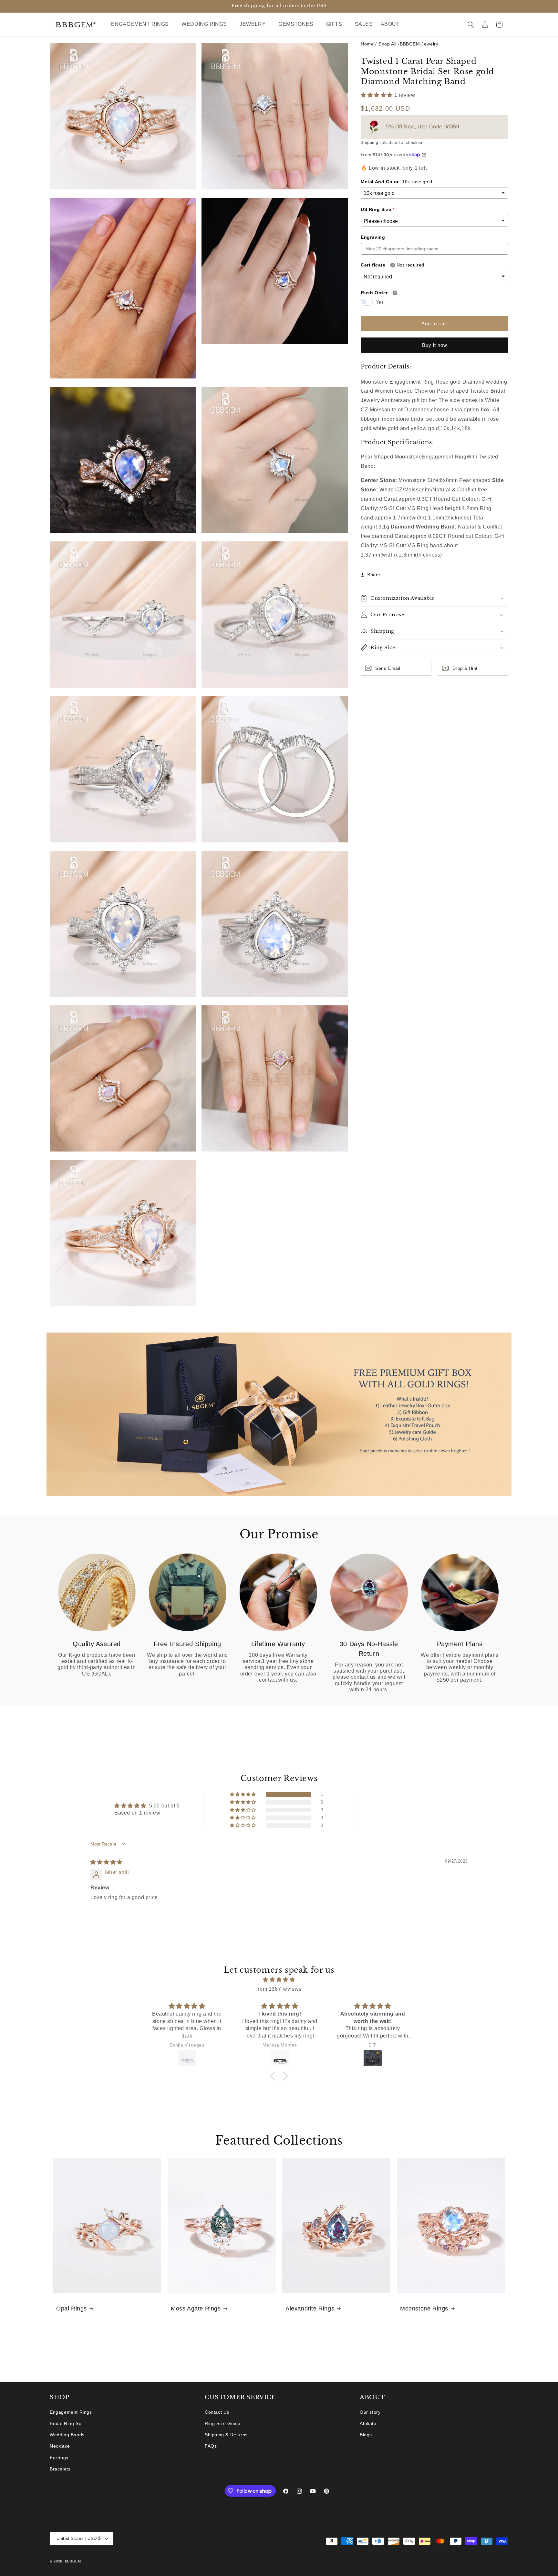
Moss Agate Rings (196, 2309)
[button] (143, 24)
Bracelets (60, 2469)
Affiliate (368, 2423)
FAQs (211, 2446)
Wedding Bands (67, 2435)
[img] (106, 1862)
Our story (370, 2412)
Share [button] (374, 574)
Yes (380, 302)
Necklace (60, 2446)
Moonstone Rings (424, 2309)
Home (367, 44)
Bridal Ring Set (66, 2423)
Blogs (366, 2435)
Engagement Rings (71, 2412)
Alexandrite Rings (310, 2309)
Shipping (370, 143)
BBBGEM (73, 2561)
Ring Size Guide (223, 2423)
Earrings (59, 2458)
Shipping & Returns (226, 2435)
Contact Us (217, 2412)
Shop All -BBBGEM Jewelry (408, 44)
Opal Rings (72, 2309)
